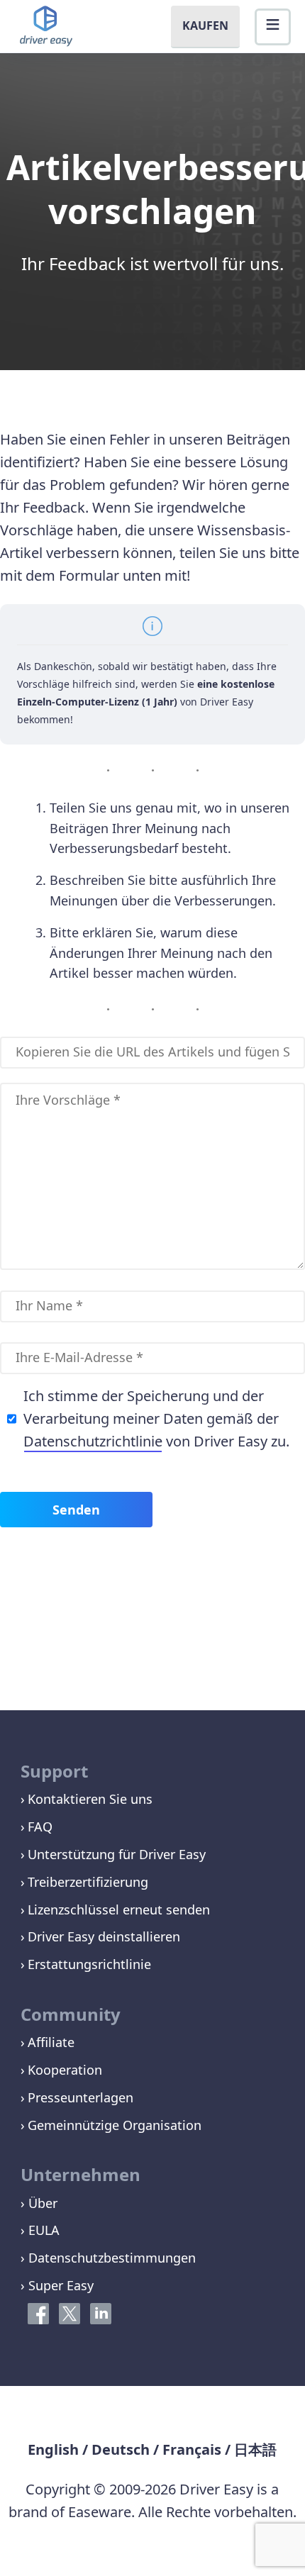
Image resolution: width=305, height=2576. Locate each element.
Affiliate (51, 2042)
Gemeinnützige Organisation (115, 2125)
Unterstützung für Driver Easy (117, 1854)
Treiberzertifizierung (88, 1882)
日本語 (255, 2449)
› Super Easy (57, 2285)
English (53, 2449)
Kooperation (65, 2070)
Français (192, 2449)
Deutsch (121, 2449)
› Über (39, 2203)
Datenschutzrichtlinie (93, 1441)
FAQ (40, 1827)
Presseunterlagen (81, 2097)
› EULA (40, 2230)
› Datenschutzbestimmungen (108, 2258)
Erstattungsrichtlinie (89, 1964)
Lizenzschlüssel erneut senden (119, 1909)
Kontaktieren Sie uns (90, 1799)
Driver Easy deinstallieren (104, 1936)
